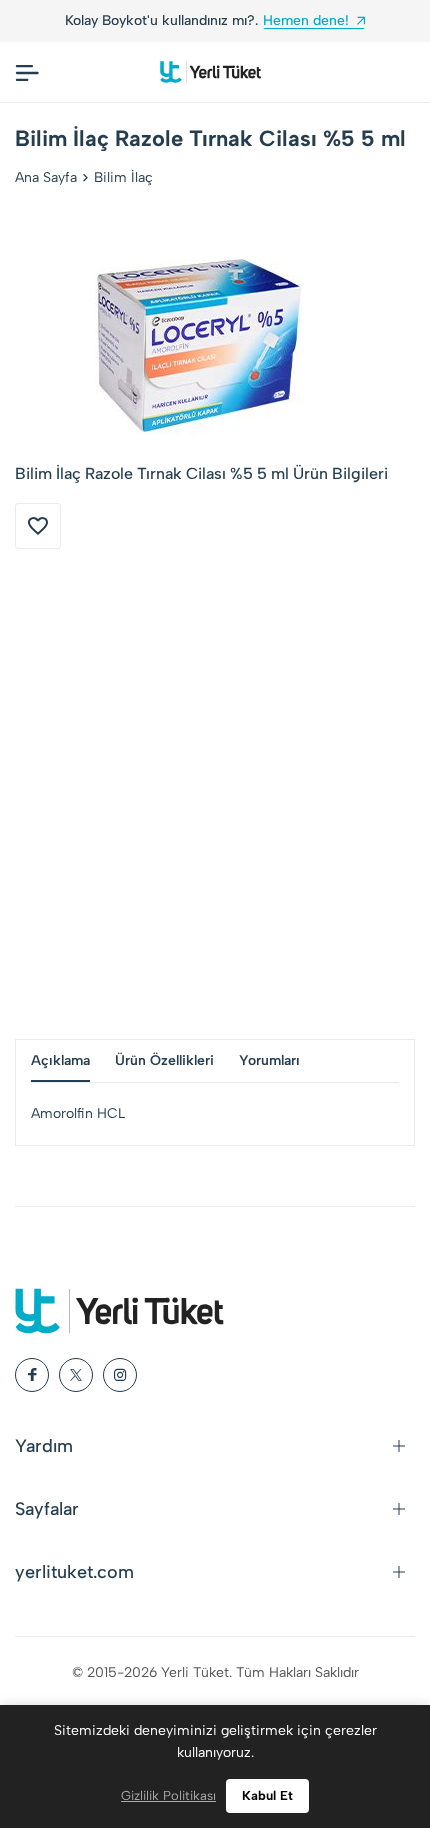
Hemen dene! (306, 20)
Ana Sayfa (46, 177)
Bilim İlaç (123, 177)
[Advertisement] (215, 794)
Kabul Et (267, 1795)
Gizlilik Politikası (168, 1795)
